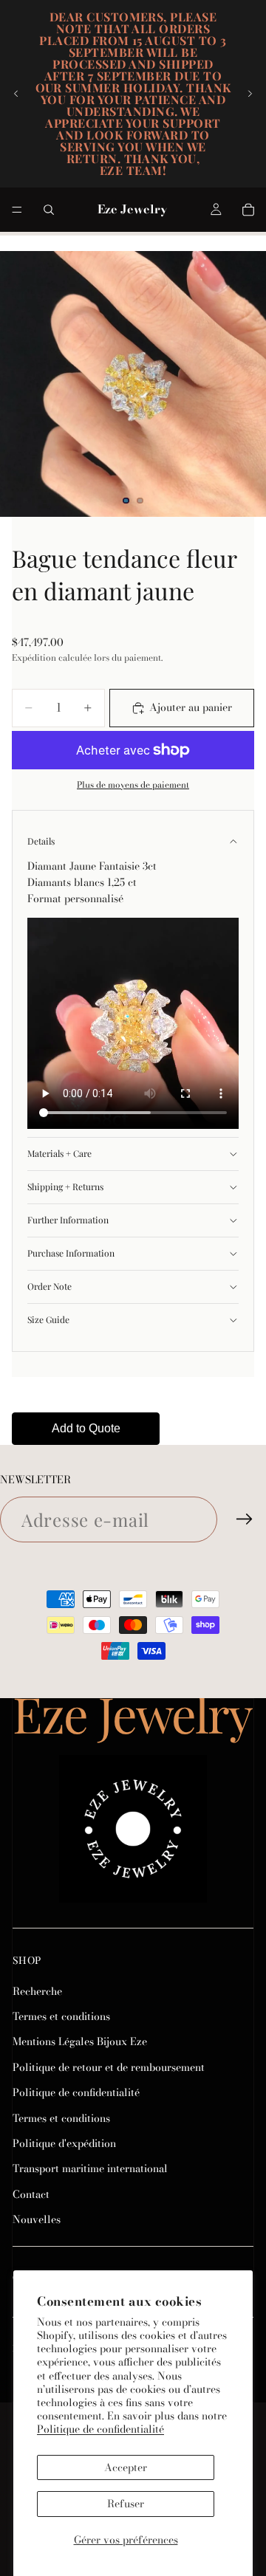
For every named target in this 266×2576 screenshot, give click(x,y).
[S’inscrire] (245, 1519)
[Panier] (248, 210)
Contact (31, 2194)
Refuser (126, 2504)
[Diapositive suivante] (250, 94)
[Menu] (17, 210)
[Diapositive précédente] (16, 94)
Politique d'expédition (64, 2143)
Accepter (126, 2467)
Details (41, 841)
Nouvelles (37, 2220)
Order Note (50, 1286)
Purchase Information (71, 1253)
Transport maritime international (90, 2169)
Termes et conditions (61, 2016)
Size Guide (48, 1319)
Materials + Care (59, 1153)
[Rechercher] (49, 210)
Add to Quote (86, 1428)
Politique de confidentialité (100, 2429)
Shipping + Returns (65, 1186)
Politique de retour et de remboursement (109, 2067)
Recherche (37, 1991)
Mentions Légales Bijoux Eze (80, 2042)
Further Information (68, 1220)
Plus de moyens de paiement (133, 785)
